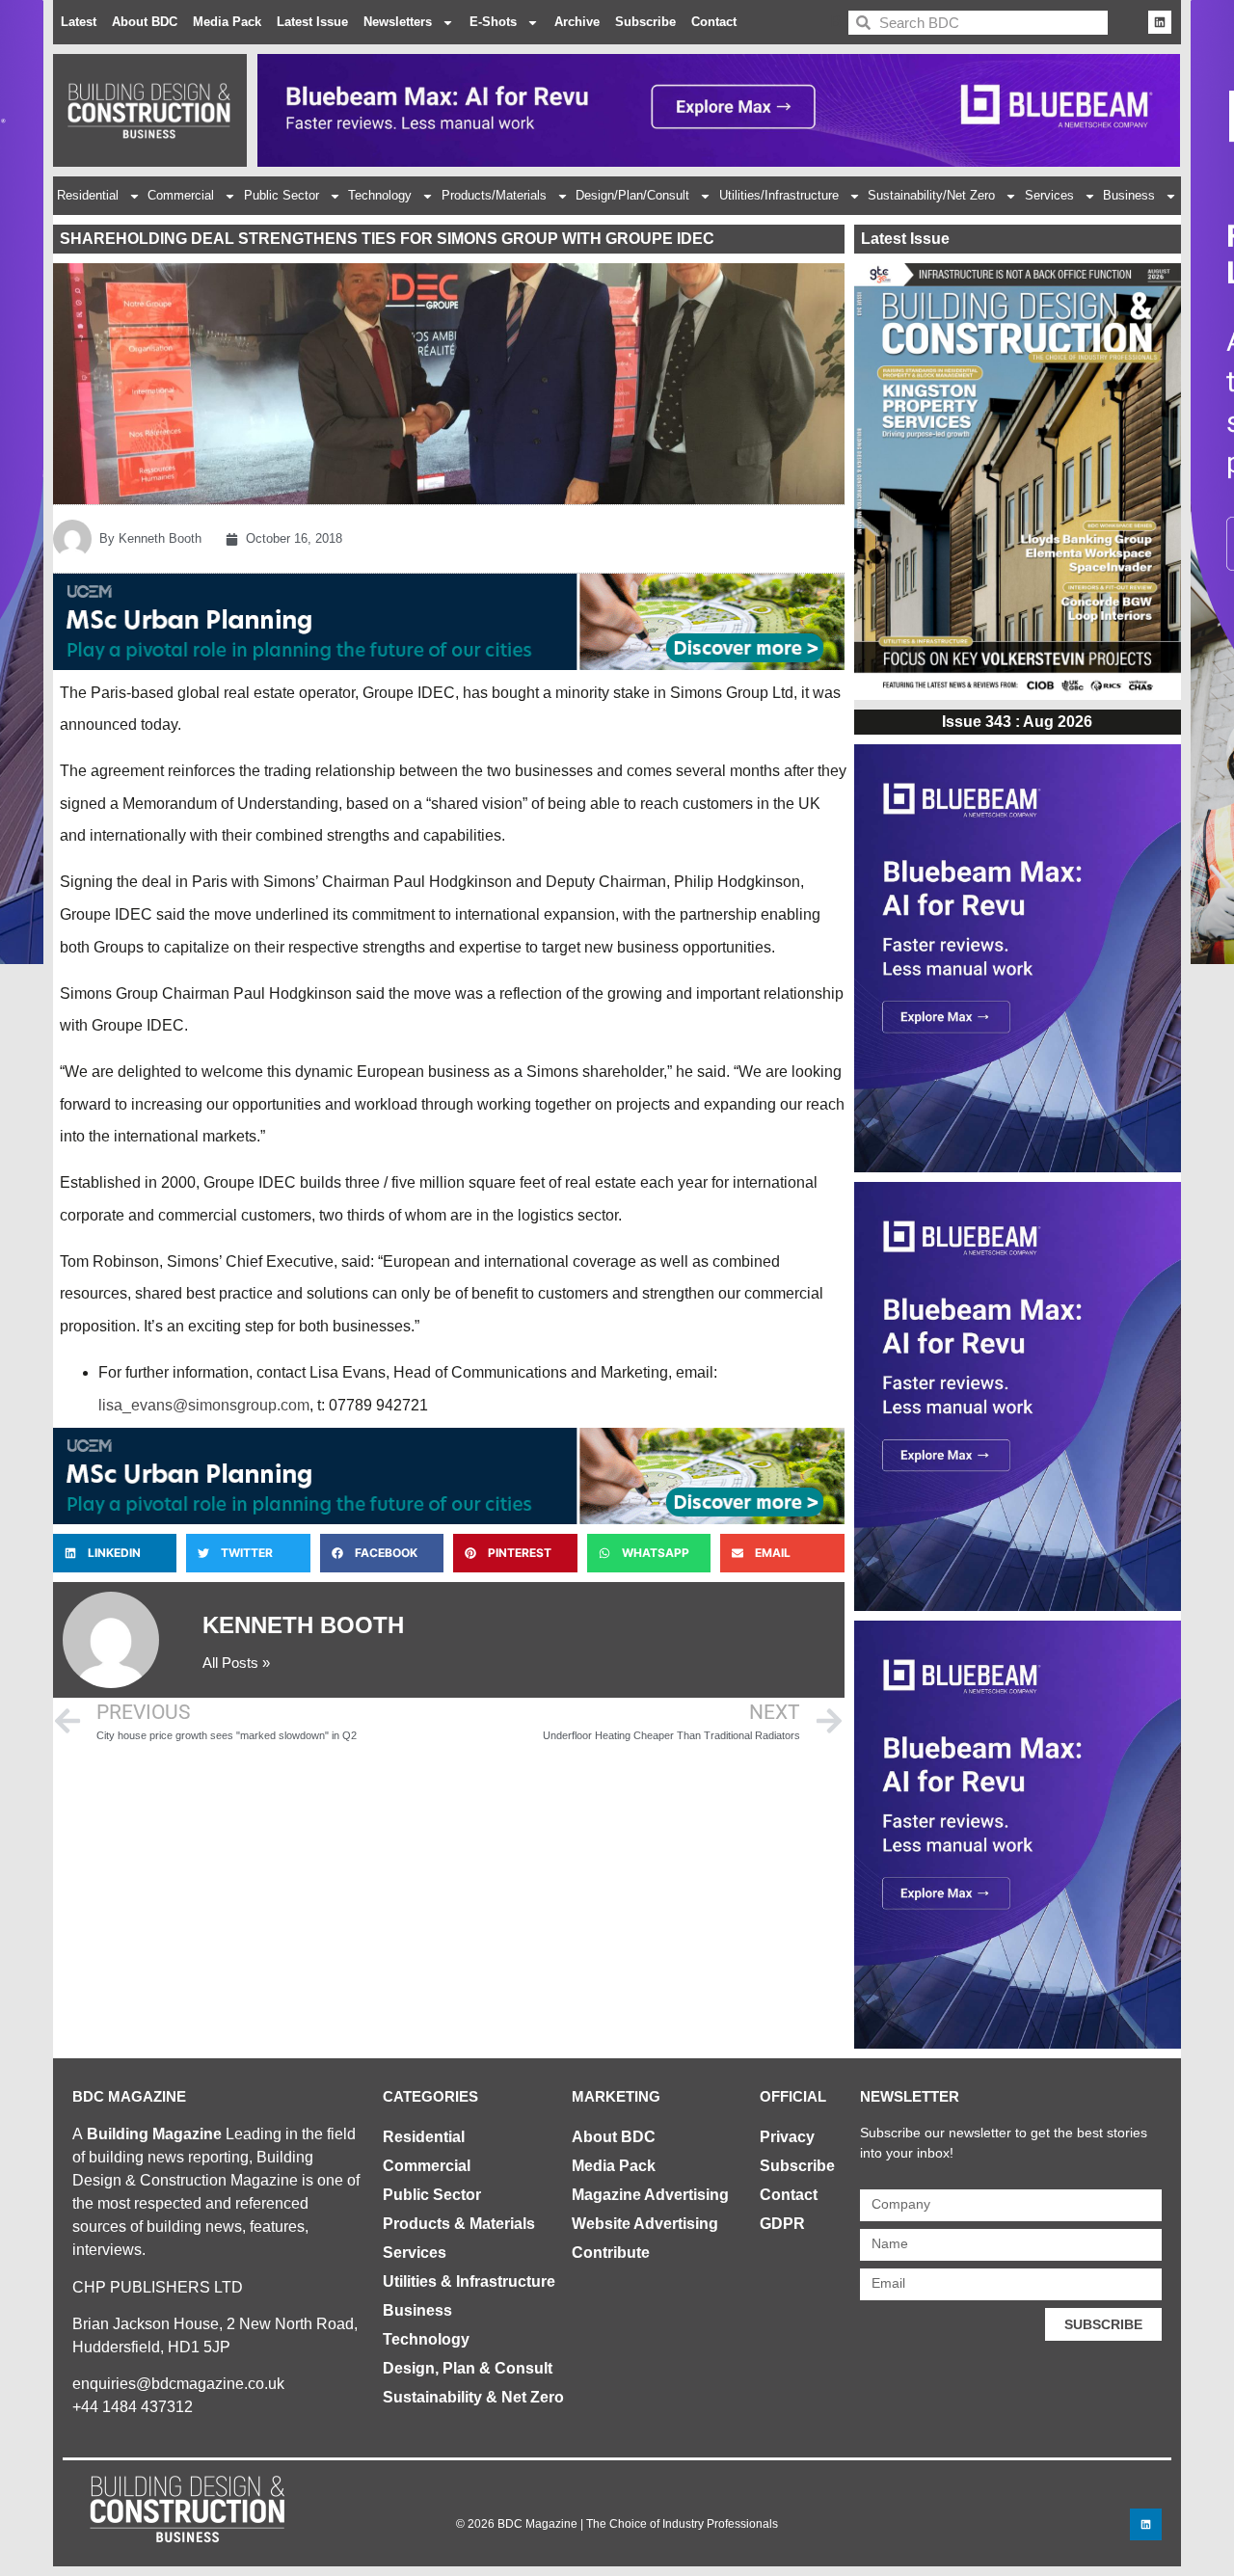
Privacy (787, 2137)
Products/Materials (494, 195)
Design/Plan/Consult (632, 195)
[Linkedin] (1160, 22)
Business (1129, 195)
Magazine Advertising (650, 2195)
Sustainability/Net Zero (931, 195)
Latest (79, 22)
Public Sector (282, 195)
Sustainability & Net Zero (473, 2397)
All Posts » (236, 1663)
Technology (380, 195)
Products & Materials (459, 2224)
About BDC (145, 22)
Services (1049, 195)
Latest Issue (312, 22)
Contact (714, 22)
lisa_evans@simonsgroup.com (204, 1405)
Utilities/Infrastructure (779, 195)
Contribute (611, 2253)
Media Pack (227, 22)
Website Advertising (645, 2224)
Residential (88, 195)
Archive (577, 22)
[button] (115, 1553)
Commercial (181, 195)
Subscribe (645, 22)
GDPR (782, 2224)
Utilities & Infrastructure (469, 2281)
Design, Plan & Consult (468, 2368)
